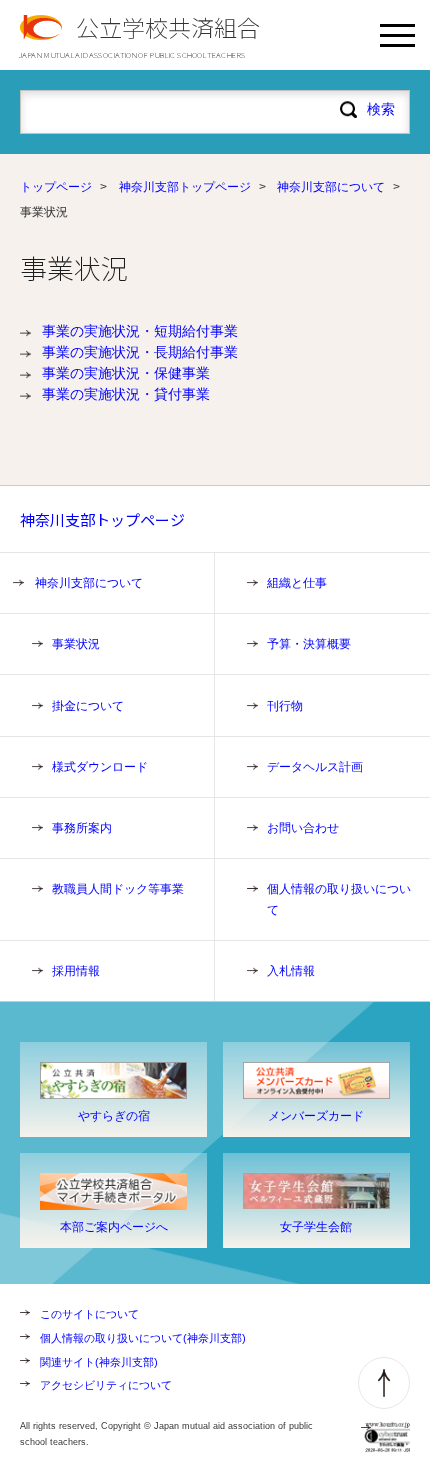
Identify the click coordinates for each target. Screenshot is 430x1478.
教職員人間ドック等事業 (118, 889)
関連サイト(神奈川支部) (99, 1362)
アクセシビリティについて (106, 1385)
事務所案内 (82, 828)
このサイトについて (89, 1314)
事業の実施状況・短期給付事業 (140, 331)
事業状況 (76, 644)
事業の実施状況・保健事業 (126, 373)
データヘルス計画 (315, 767)
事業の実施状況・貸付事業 (126, 394)
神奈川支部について (331, 187)
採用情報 (76, 971)
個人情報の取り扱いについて (339, 899)
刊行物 (285, 706)
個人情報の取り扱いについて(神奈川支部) (143, 1338)
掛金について (88, 706)
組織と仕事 (297, 583)
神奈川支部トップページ (185, 187)
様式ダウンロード (100, 767)
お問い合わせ (303, 828)
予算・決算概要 (309, 644)
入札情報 (291, 971)
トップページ (56, 187)
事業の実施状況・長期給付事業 (140, 352)
